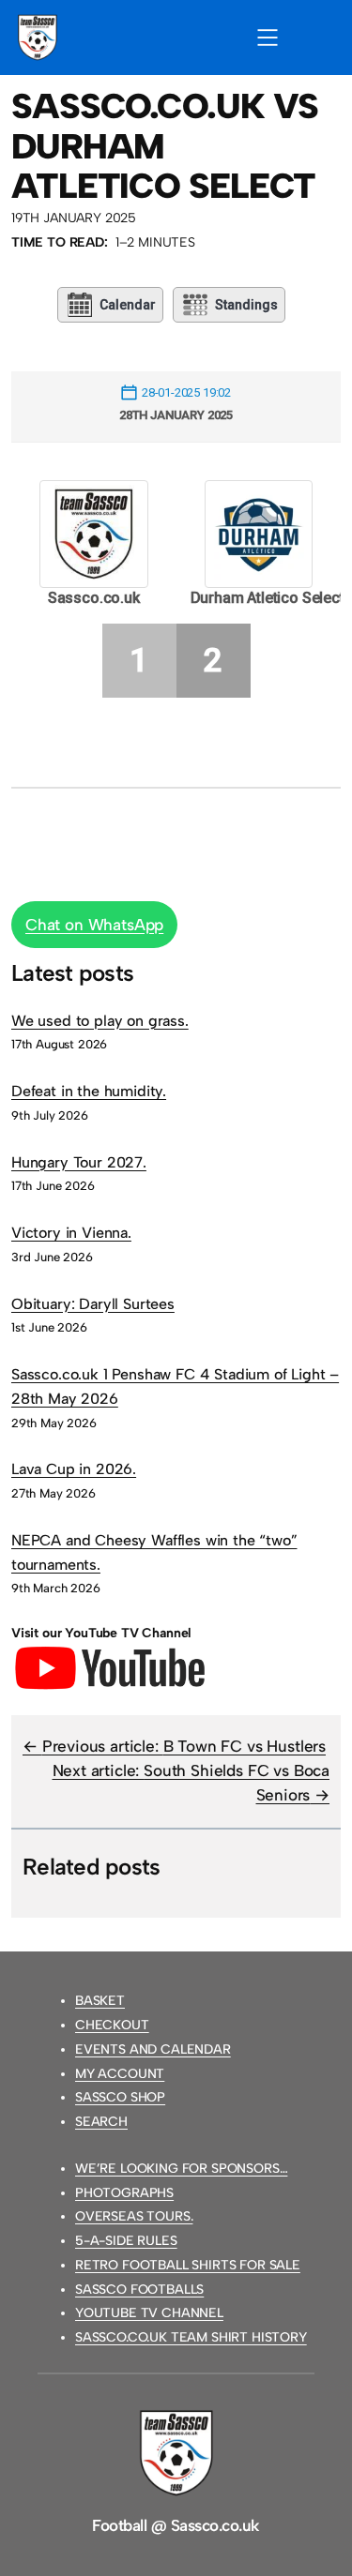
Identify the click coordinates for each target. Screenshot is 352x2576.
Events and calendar (153, 2049)
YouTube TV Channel (149, 2313)
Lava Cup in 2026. (74, 1469)
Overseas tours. (134, 2216)
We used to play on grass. (100, 1021)
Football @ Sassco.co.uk (176, 2525)
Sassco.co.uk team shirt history (191, 2337)
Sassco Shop (120, 2097)
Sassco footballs (139, 2290)
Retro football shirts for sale (188, 2265)
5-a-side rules (126, 2241)
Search (101, 2122)
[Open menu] (268, 38)
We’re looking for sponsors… (181, 2169)
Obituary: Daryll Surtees (93, 1304)
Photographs (124, 2193)
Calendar (128, 305)
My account (120, 2074)
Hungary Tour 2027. (79, 1162)
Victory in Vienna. (71, 1233)
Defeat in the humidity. (89, 1091)
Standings (246, 305)
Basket (100, 2001)
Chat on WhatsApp (94, 925)
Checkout (112, 2025)
